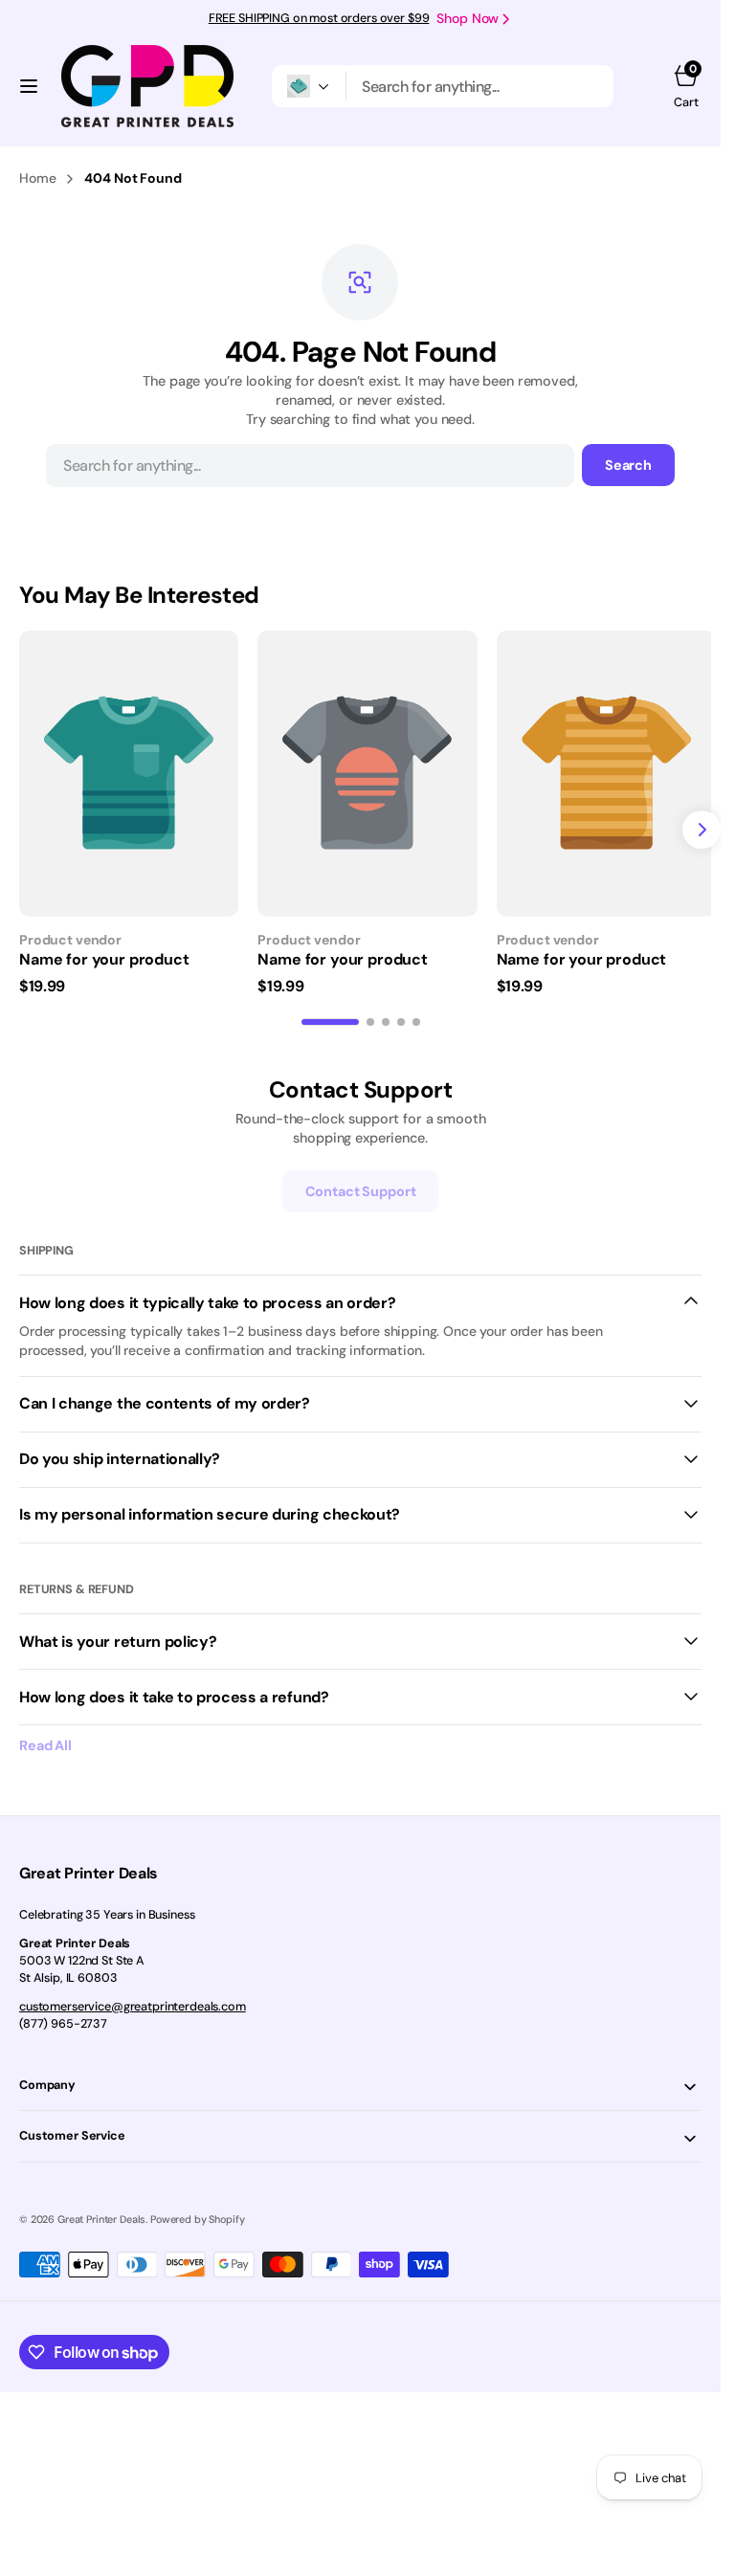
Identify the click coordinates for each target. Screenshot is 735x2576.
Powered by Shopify (197, 2212)
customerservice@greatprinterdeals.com (133, 2000)
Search (628, 465)
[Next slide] (702, 827)
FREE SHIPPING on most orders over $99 (319, 18)
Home (37, 178)
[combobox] (480, 86)
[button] (29, 86)
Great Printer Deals (101, 2212)
